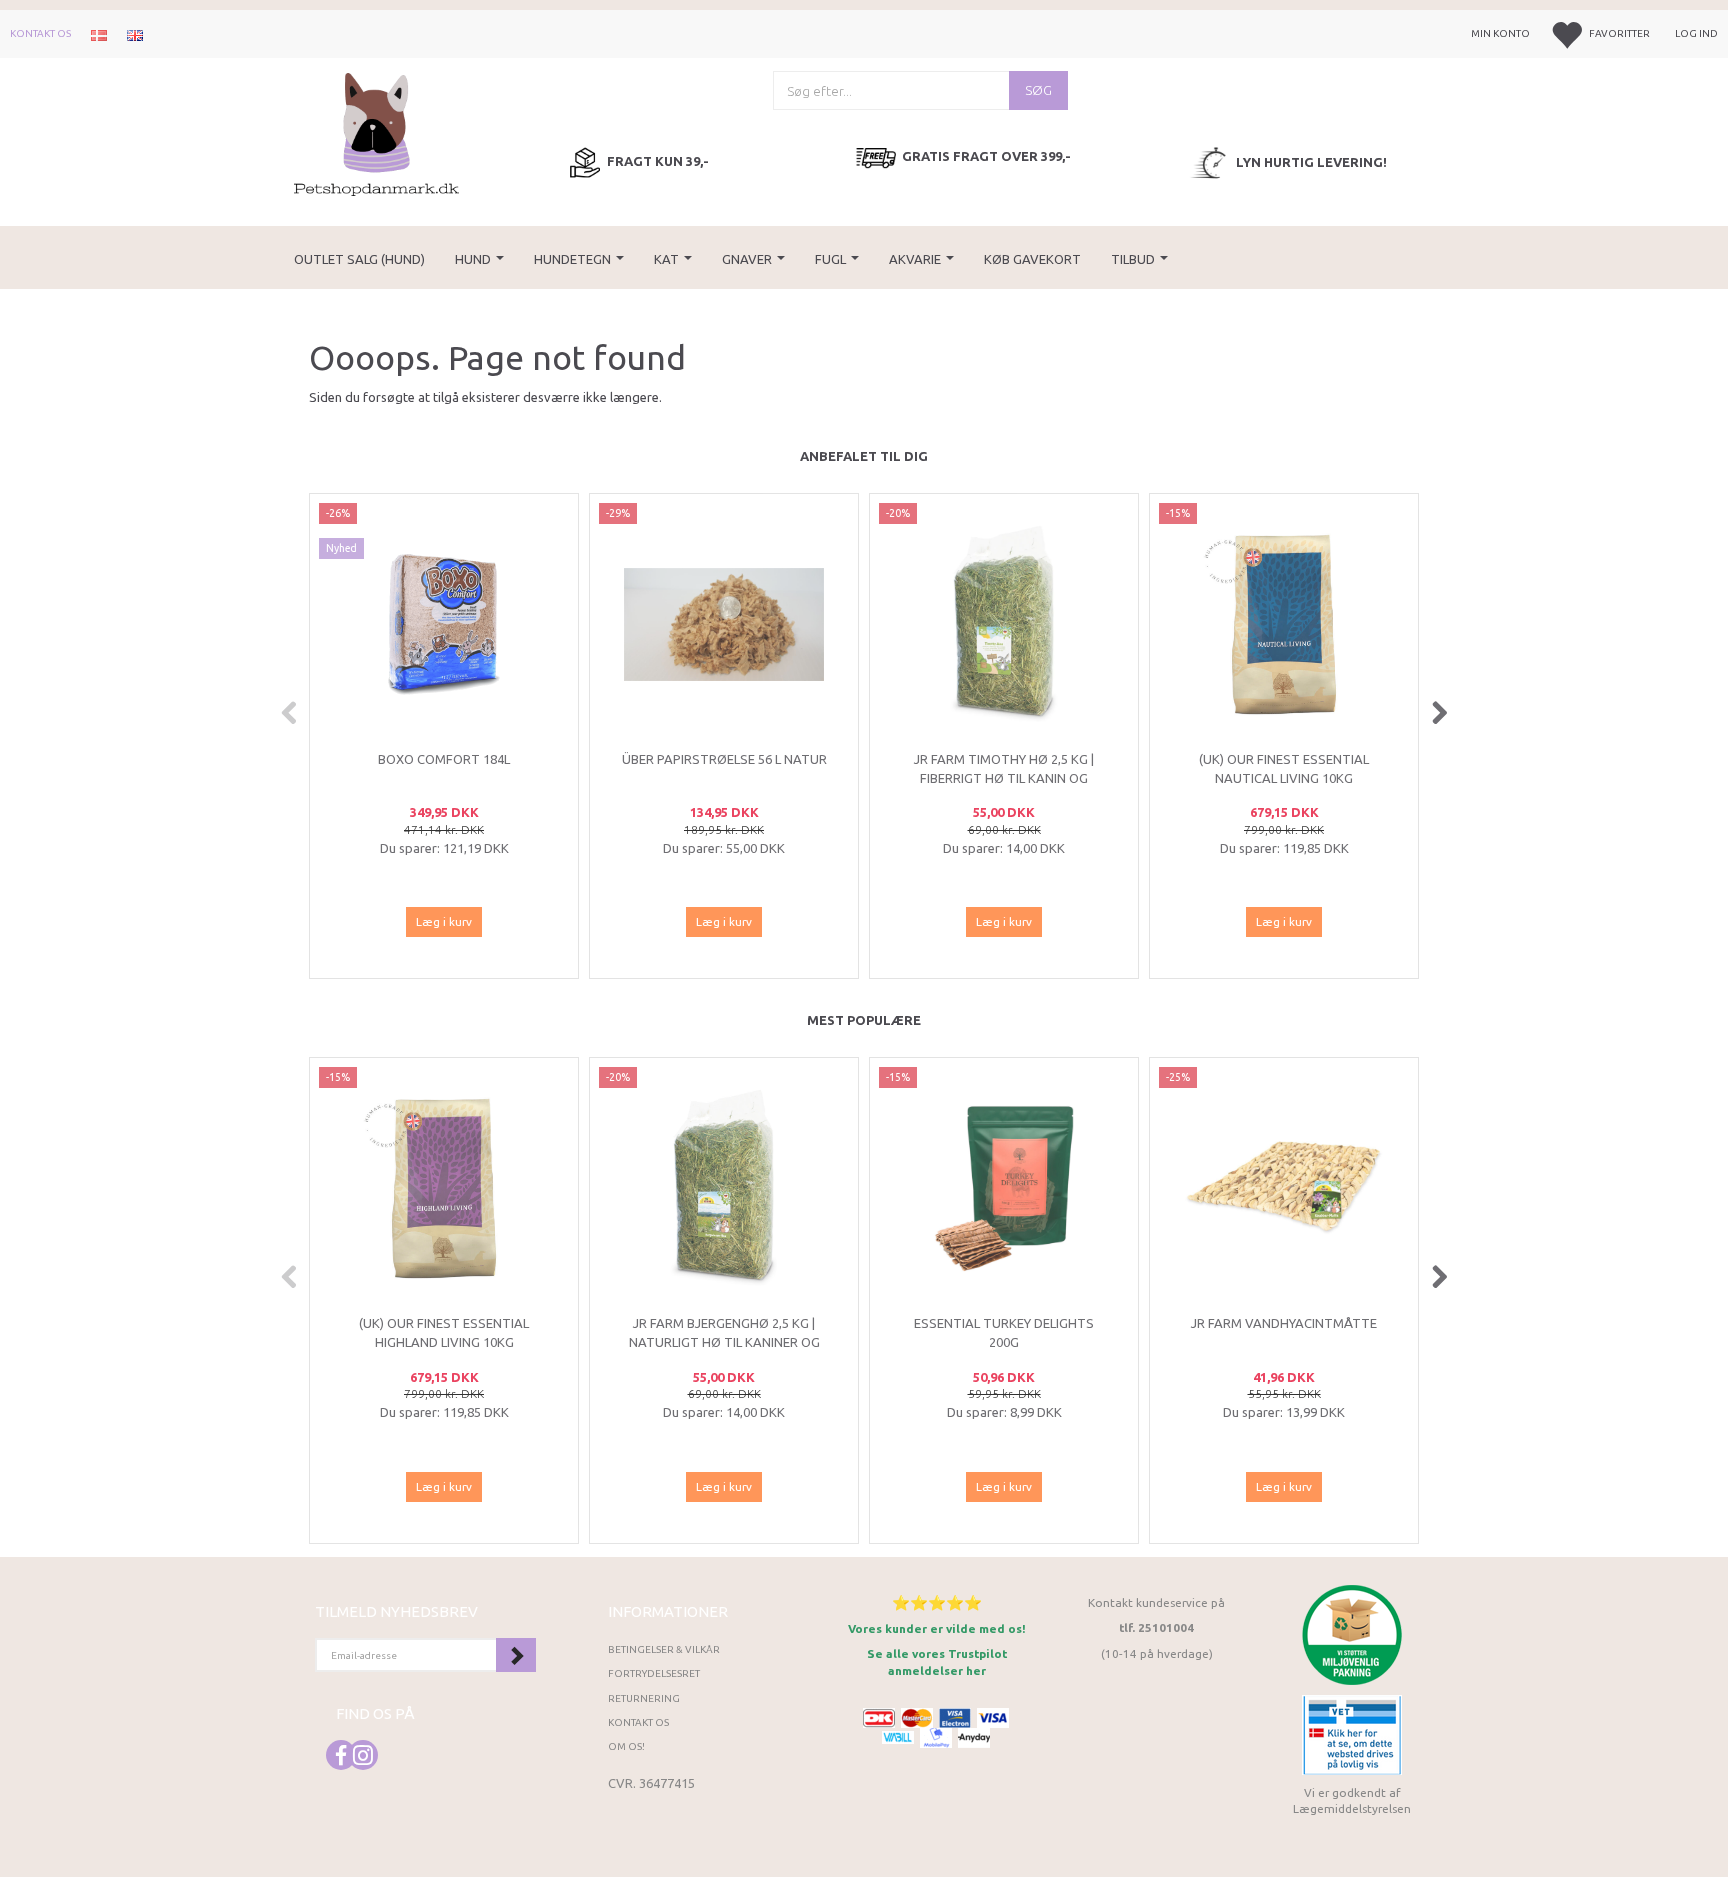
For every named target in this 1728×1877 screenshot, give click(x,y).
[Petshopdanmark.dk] (376, 132)
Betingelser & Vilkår (664, 1649)
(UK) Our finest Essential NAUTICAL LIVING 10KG (1284, 768)
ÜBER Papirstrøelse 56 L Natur (724, 759)
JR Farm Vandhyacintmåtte (1284, 1323)
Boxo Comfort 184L (444, 759)
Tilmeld (516, 1655)
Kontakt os (40, 33)
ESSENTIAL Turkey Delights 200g (1004, 1332)
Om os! (626, 1746)
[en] (135, 34)
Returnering (644, 1698)
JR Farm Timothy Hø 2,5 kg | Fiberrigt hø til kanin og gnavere (1004, 777)
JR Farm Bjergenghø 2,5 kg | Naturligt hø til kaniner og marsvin (724, 1341)
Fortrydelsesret (654, 1673)
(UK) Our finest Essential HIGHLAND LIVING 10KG (444, 1332)
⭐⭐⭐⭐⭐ (937, 1602)
